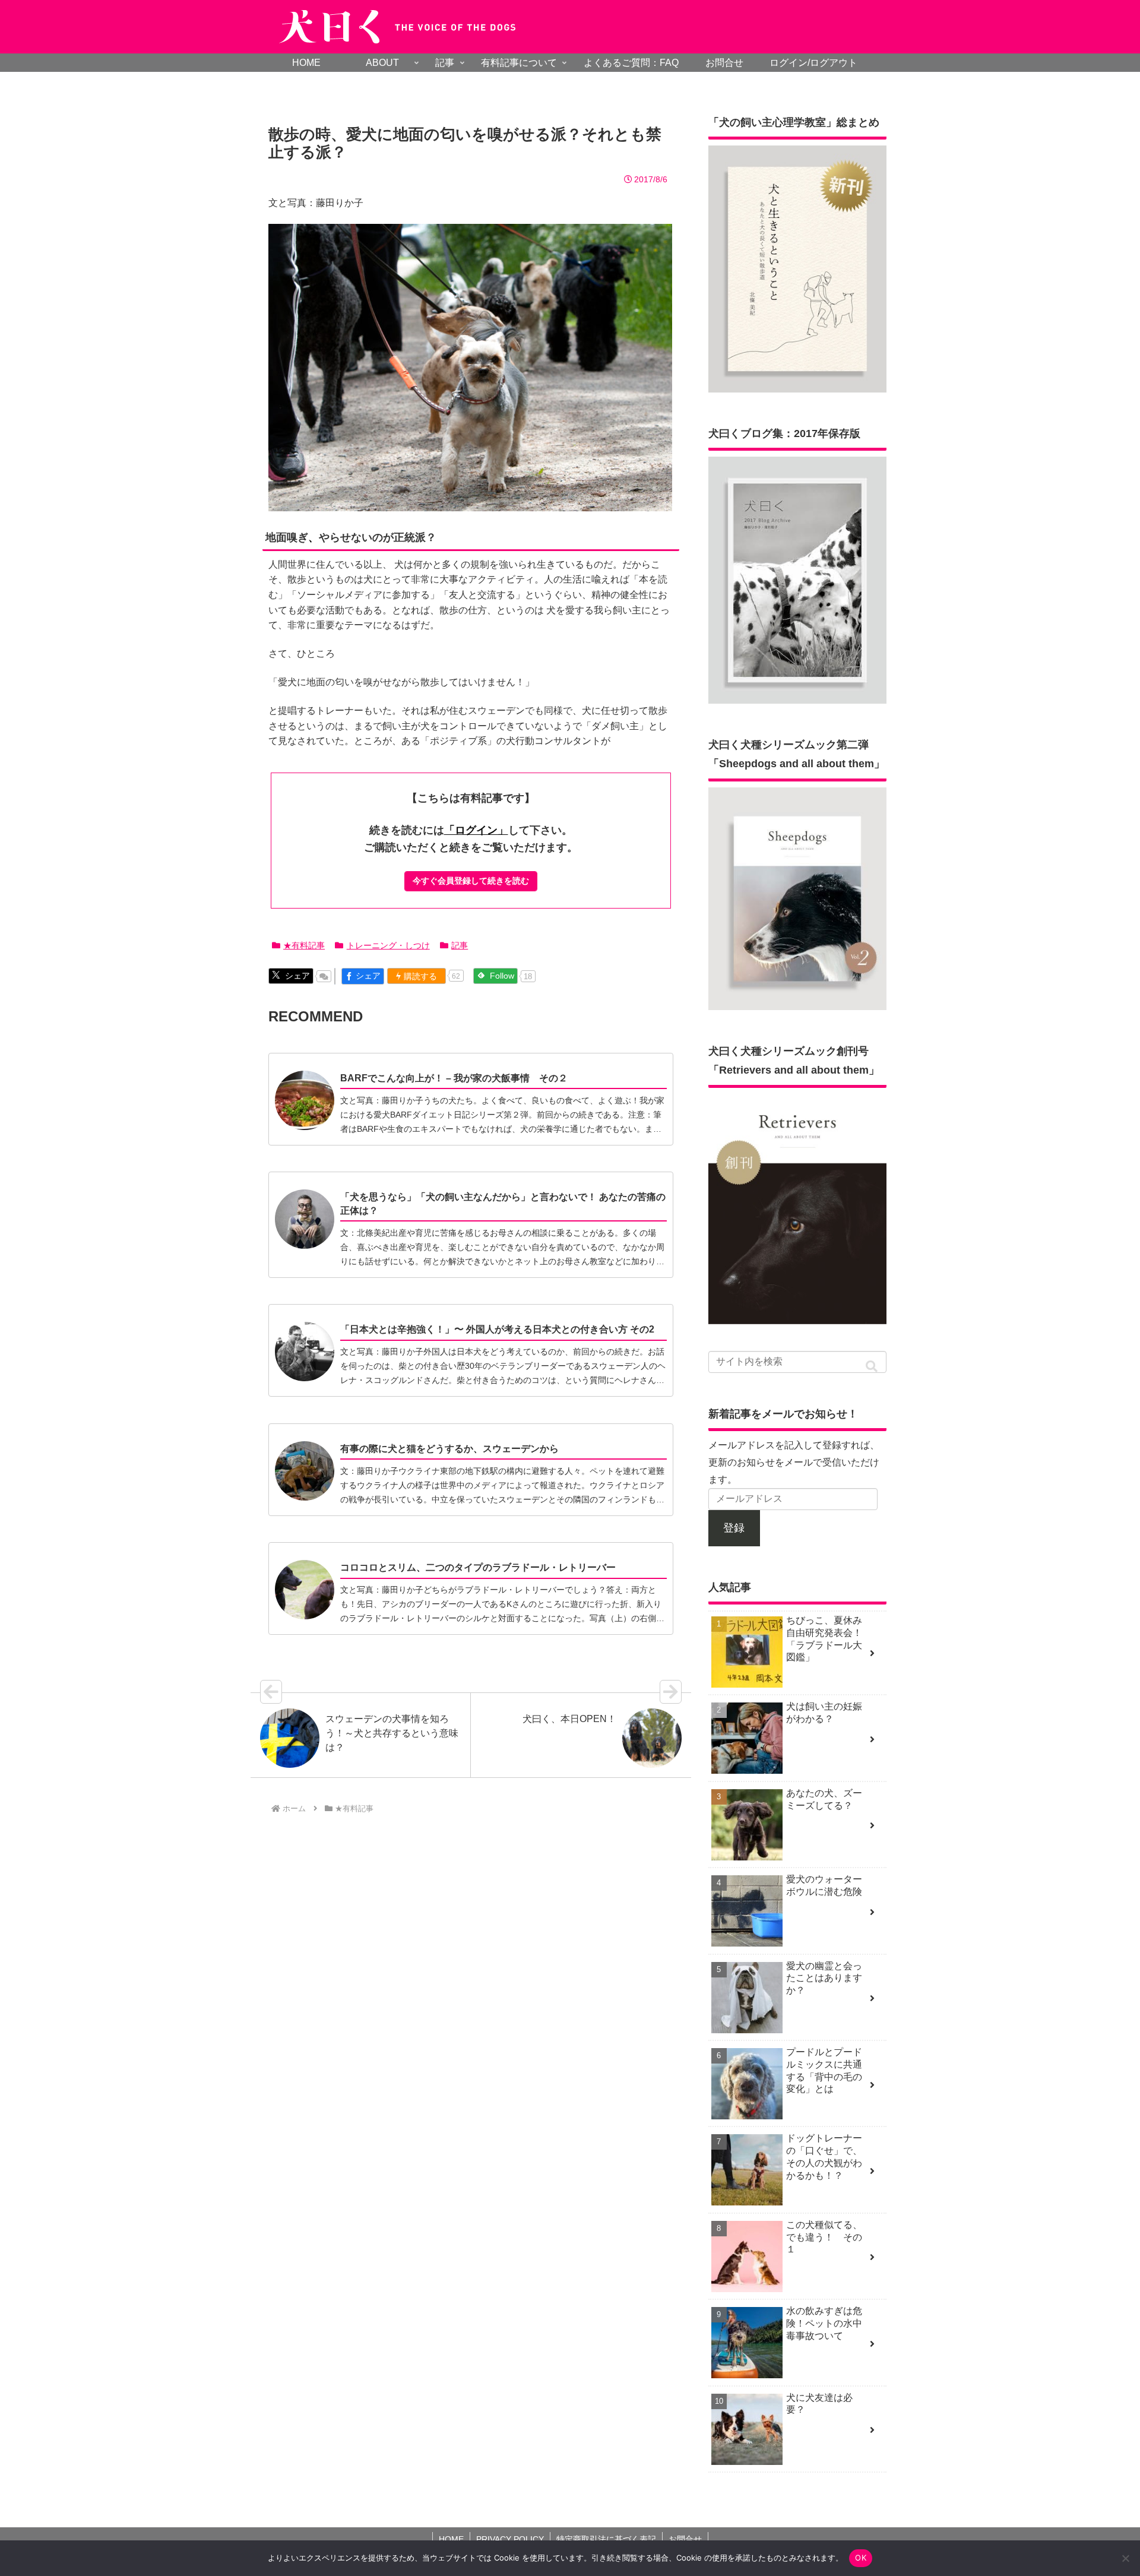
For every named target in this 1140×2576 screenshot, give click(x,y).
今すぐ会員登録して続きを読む (471, 881)
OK (861, 2558)
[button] (872, 1367)
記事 (460, 945)
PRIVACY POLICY (510, 2539)
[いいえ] (1125, 2558)
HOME (451, 2539)
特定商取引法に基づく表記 (606, 2539)
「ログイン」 (476, 830)
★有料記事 (304, 945)
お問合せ (685, 2539)
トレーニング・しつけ (388, 945)
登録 (734, 1528)
